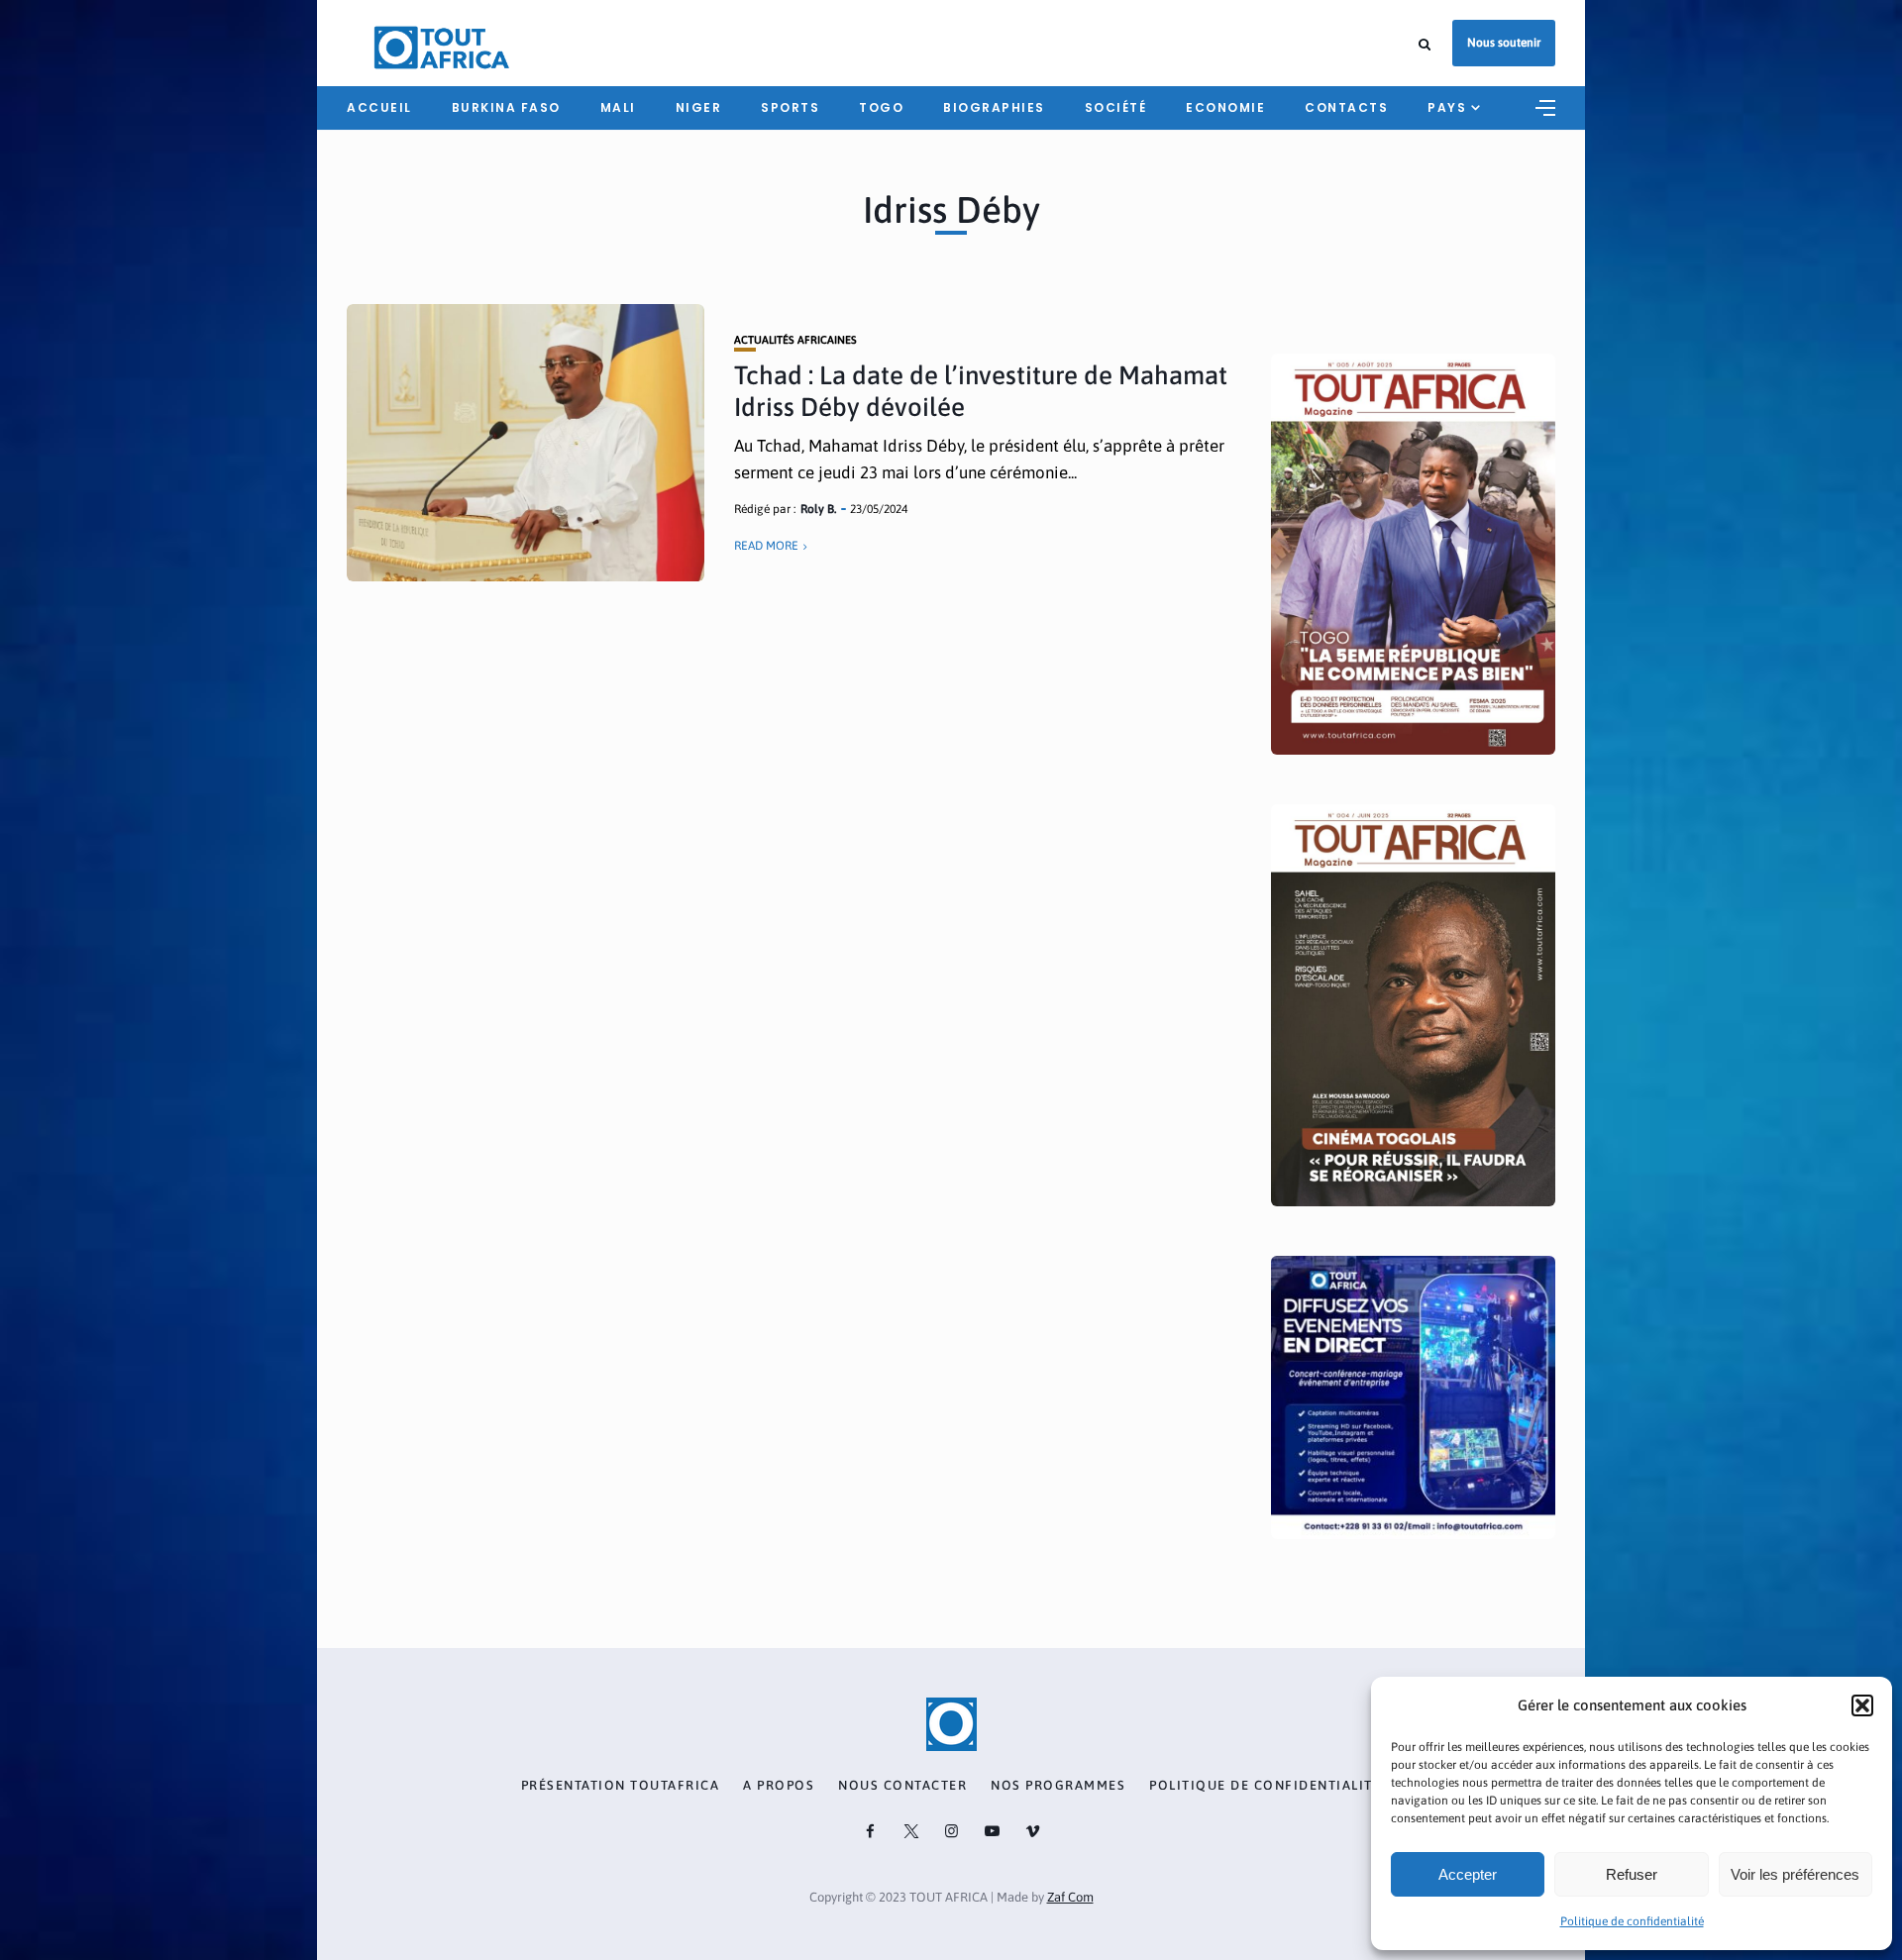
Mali (618, 107)
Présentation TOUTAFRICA (621, 1786)
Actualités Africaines (795, 340)
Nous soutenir (1504, 43)
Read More (766, 546)
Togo (881, 107)
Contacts (1346, 107)
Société (1116, 107)
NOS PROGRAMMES (1058, 1786)
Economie (1225, 107)
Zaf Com (1070, 1897)
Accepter (1468, 1874)
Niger (699, 107)
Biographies (994, 107)
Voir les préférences (1795, 1874)
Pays (1447, 107)
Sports (790, 107)
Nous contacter (902, 1786)
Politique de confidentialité (1632, 1921)
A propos (779, 1786)
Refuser (1632, 1874)
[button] (1862, 1705)
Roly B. (818, 509)
